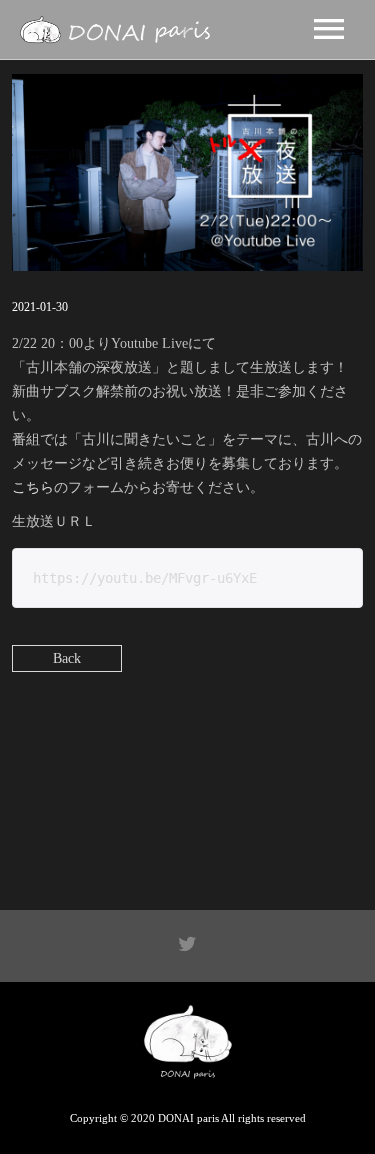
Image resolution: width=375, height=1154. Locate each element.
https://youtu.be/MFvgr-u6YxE (145, 578)
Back (67, 658)
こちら (33, 487)
